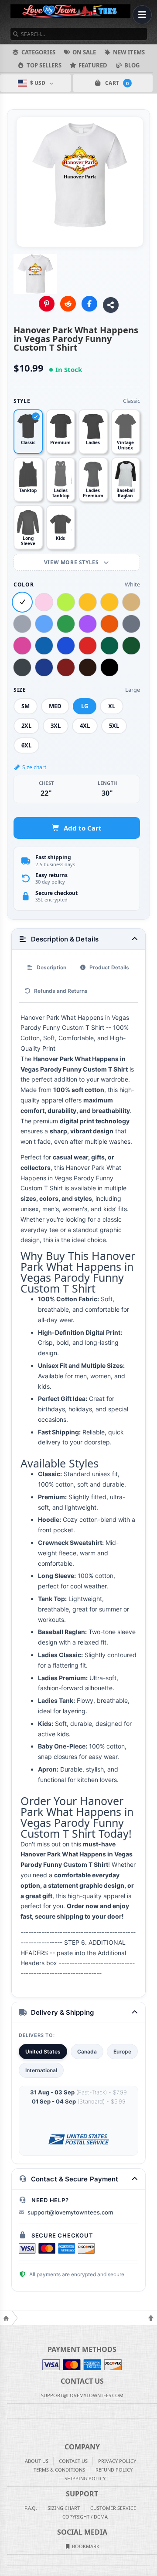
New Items (129, 52)
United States (43, 2052)
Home (6, 2318)
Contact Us (73, 2461)
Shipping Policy (85, 2478)
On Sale (84, 52)
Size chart (34, 767)
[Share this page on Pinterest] (47, 304)
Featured (93, 65)
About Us (37, 2461)
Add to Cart (83, 828)
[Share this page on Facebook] (89, 304)
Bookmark (85, 2546)
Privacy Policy (117, 2461)
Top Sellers (44, 65)
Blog (132, 65)
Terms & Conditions (59, 2470)
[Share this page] (111, 305)
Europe (122, 2052)
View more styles (72, 562)
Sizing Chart (64, 2508)
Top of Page (151, 2318)
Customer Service (113, 2508)
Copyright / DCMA (85, 2517)
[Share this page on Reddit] (68, 304)
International (41, 2070)
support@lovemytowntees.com (70, 2212)
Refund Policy (114, 2470)
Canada (87, 2052)
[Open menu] (142, 15)
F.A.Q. (31, 2508)
